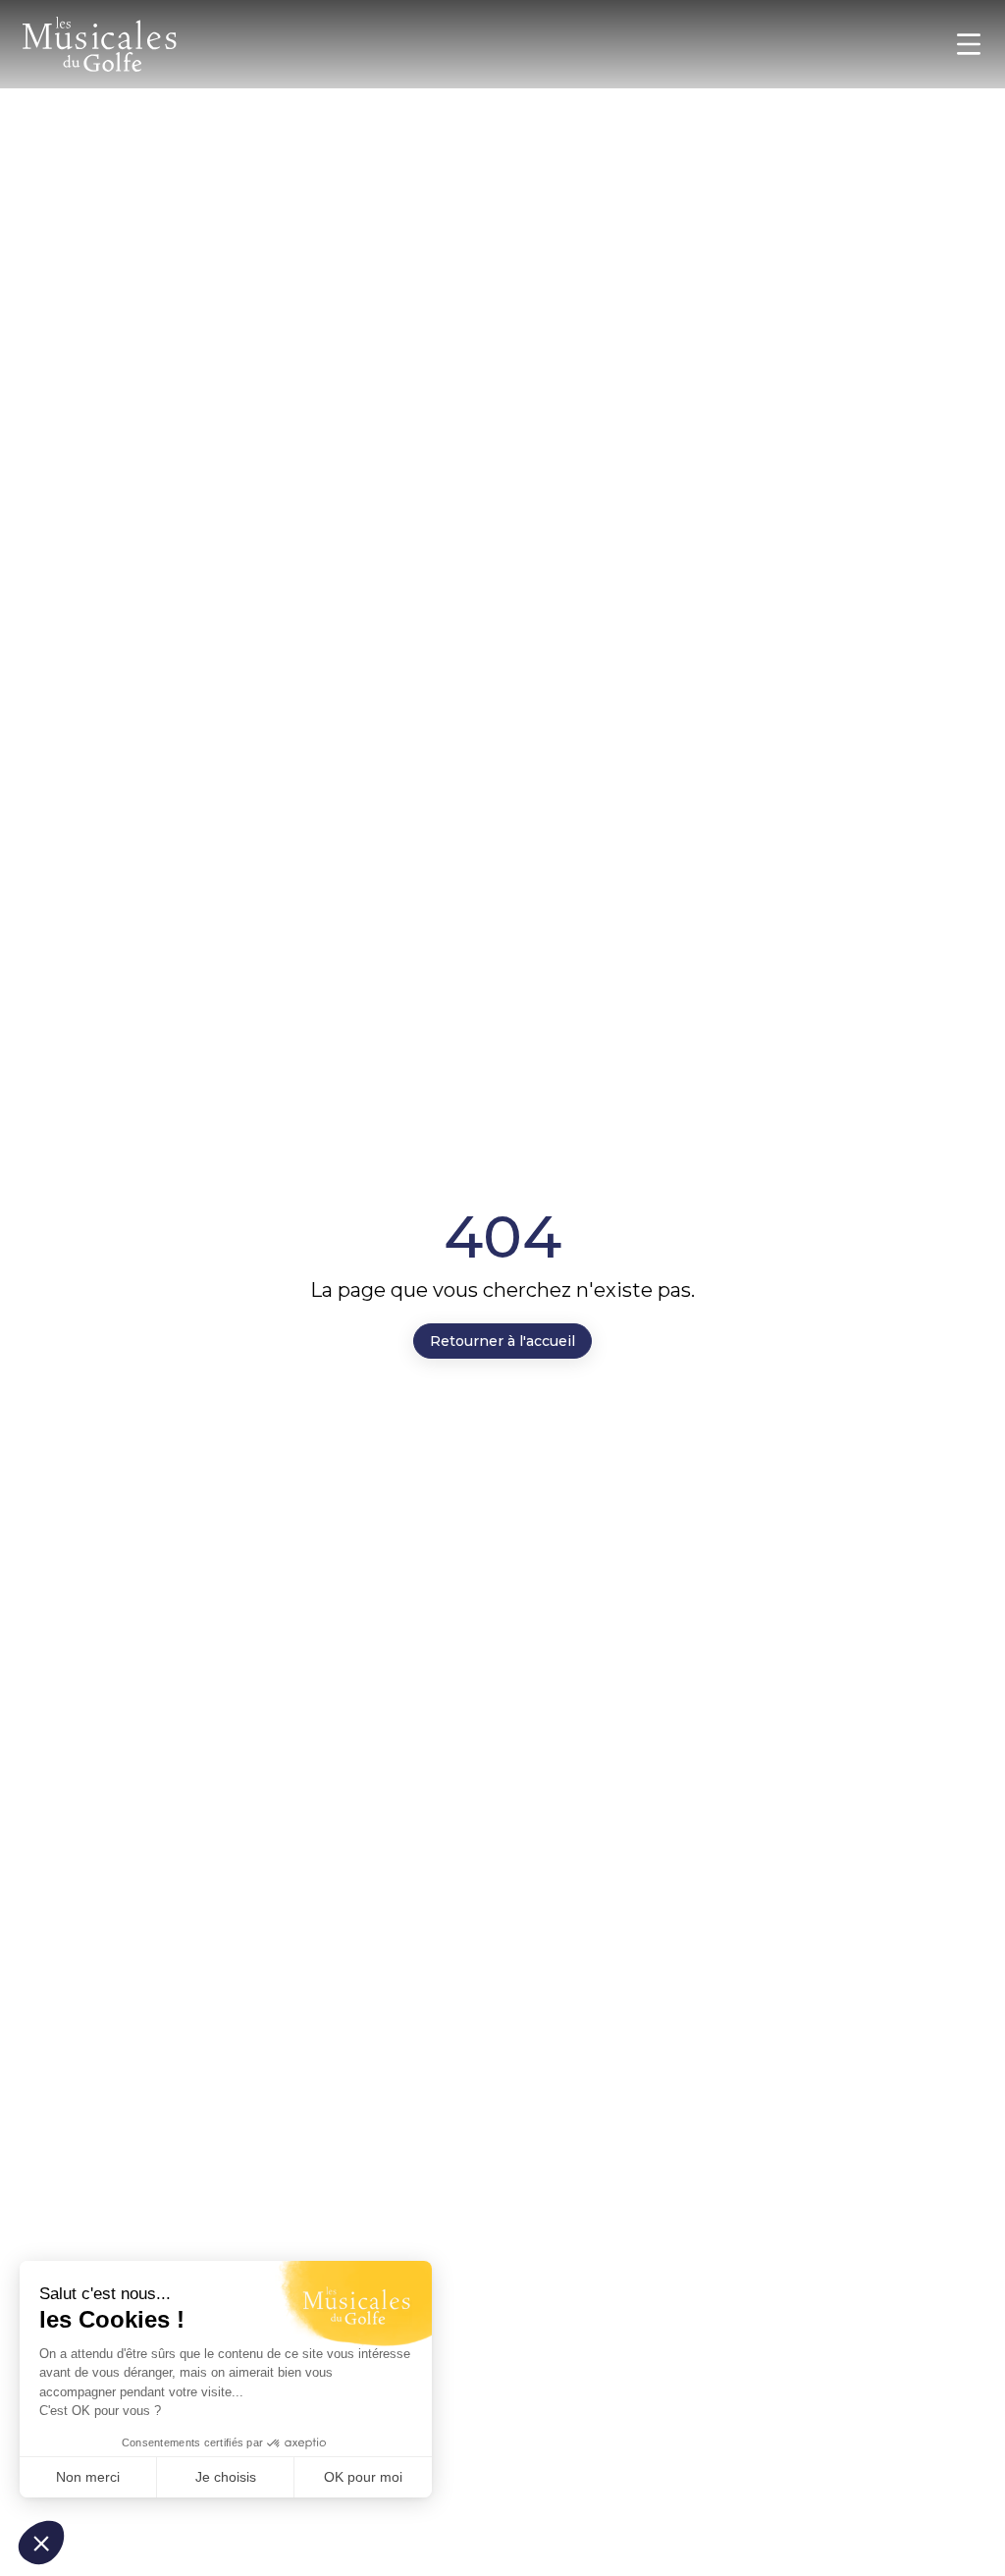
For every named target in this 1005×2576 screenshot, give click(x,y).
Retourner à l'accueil (502, 1341)
